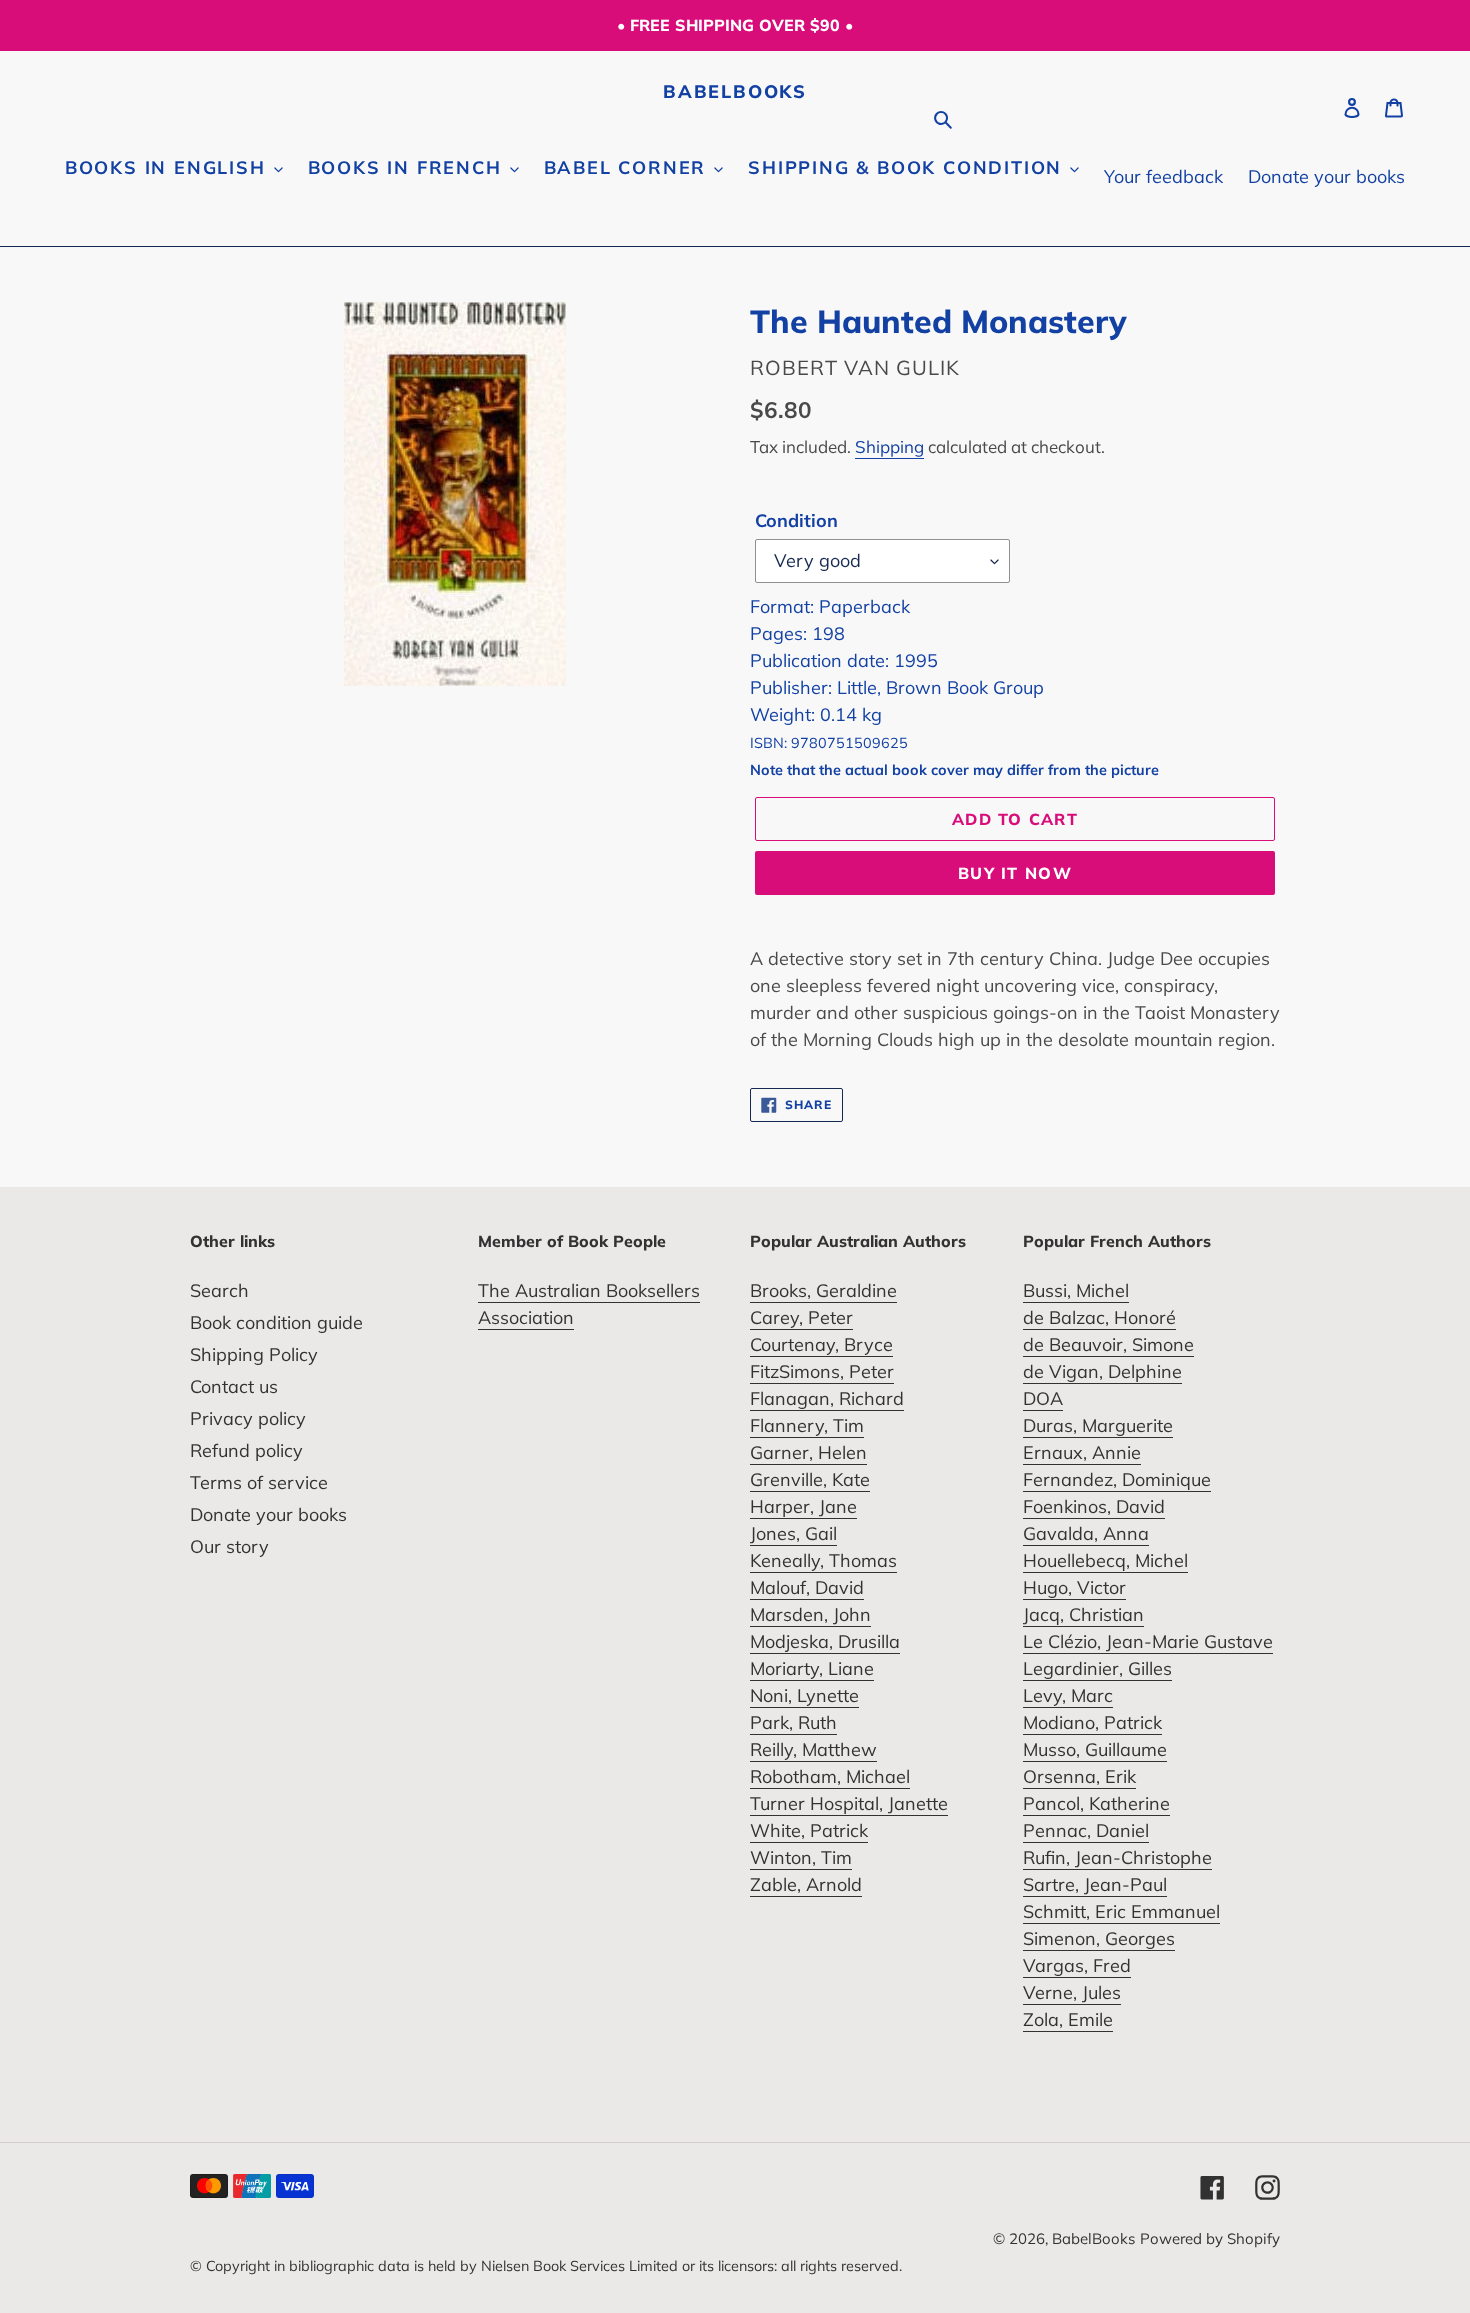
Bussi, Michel (1076, 1290)
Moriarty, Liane (812, 1668)
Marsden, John (810, 1614)
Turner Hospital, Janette (849, 1803)
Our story (229, 1546)
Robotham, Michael (830, 1776)
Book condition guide (276, 1322)
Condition (796, 520)
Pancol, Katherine (1096, 1803)
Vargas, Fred (1077, 1965)
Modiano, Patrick (1092, 1722)
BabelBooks (735, 92)
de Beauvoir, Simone (1108, 1344)
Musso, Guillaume (1095, 1749)
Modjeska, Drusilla (825, 1641)
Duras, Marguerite (1098, 1425)
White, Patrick (809, 1830)
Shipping (889, 446)
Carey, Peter (801, 1317)
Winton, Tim (801, 1857)
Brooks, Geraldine (823, 1290)
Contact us (234, 1386)
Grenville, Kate (810, 1479)
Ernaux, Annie (1082, 1452)
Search (219, 1290)
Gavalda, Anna (1086, 1533)
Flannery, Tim (807, 1425)
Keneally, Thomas (823, 1560)
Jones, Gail (793, 1533)
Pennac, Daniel (1086, 1830)
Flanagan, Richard (827, 1398)
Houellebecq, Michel (1105, 1560)
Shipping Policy (254, 1354)
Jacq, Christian (1083, 1614)
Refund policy (246, 1450)
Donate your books (268, 1514)
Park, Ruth (793, 1722)
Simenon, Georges (1099, 1938)
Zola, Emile (1068, 2019)
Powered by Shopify (1210, 2238)
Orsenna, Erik (1079, 1776)
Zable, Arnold (806, 1884)
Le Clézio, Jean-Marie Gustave (1148, 1641)
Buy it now (1015, 873)
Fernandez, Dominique (1117, 1479)
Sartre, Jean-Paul (1095, 1884)
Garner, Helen (808, 1452)
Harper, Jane (803, 1506)
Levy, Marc (1068, 1695)
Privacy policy (248, 1418)
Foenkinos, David (1094, 1506)
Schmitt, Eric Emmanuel (1121, 1911)
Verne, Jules (1072, 1992)
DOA (1043, 1398)
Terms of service (259, 1482)
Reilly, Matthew (813, 1749)
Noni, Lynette (804, 1695)
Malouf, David (807, 1587)
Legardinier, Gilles (1097, 1668)
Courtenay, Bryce (821, 1344)
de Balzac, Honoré (1099, 1317)
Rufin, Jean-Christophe (1117, 1857)
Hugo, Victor (1074, 1587)
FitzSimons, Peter (822, 1371)
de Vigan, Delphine (1102, 1371)
